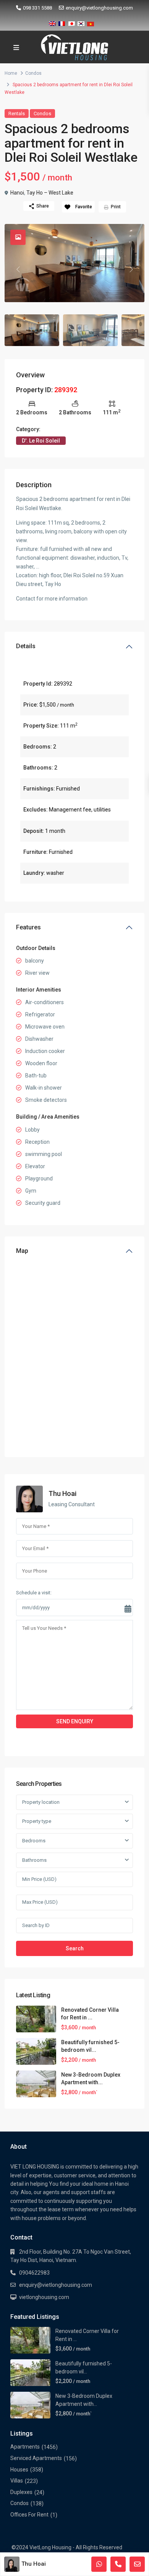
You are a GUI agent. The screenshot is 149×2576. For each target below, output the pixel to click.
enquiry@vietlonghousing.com (99, 8)
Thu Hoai (62, 1493)
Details (26, 646)
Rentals (17, 114)
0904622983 (34, 2273)
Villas (17, 2481)
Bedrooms (34, 1841)
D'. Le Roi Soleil (41, 441)
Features (28, 927)
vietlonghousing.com (44, 2297)
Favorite (84, 207)
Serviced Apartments (36, 2458)
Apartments (25, 2447)
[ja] (71, 22)
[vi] (91, 22)
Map (22, 1251)
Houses (19, 2470)
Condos (33, 73)
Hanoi (17, 193)
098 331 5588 (37, 8)
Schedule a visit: (34, 1593)
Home (11, 73)
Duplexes (21, 2492)
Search (75, 1948)
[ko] (81, 22)
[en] (52, 22)
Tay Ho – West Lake (50, 193)
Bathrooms (34, 1860)
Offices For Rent (29, 2515)
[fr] (62, 22)
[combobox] (74, 1802)
